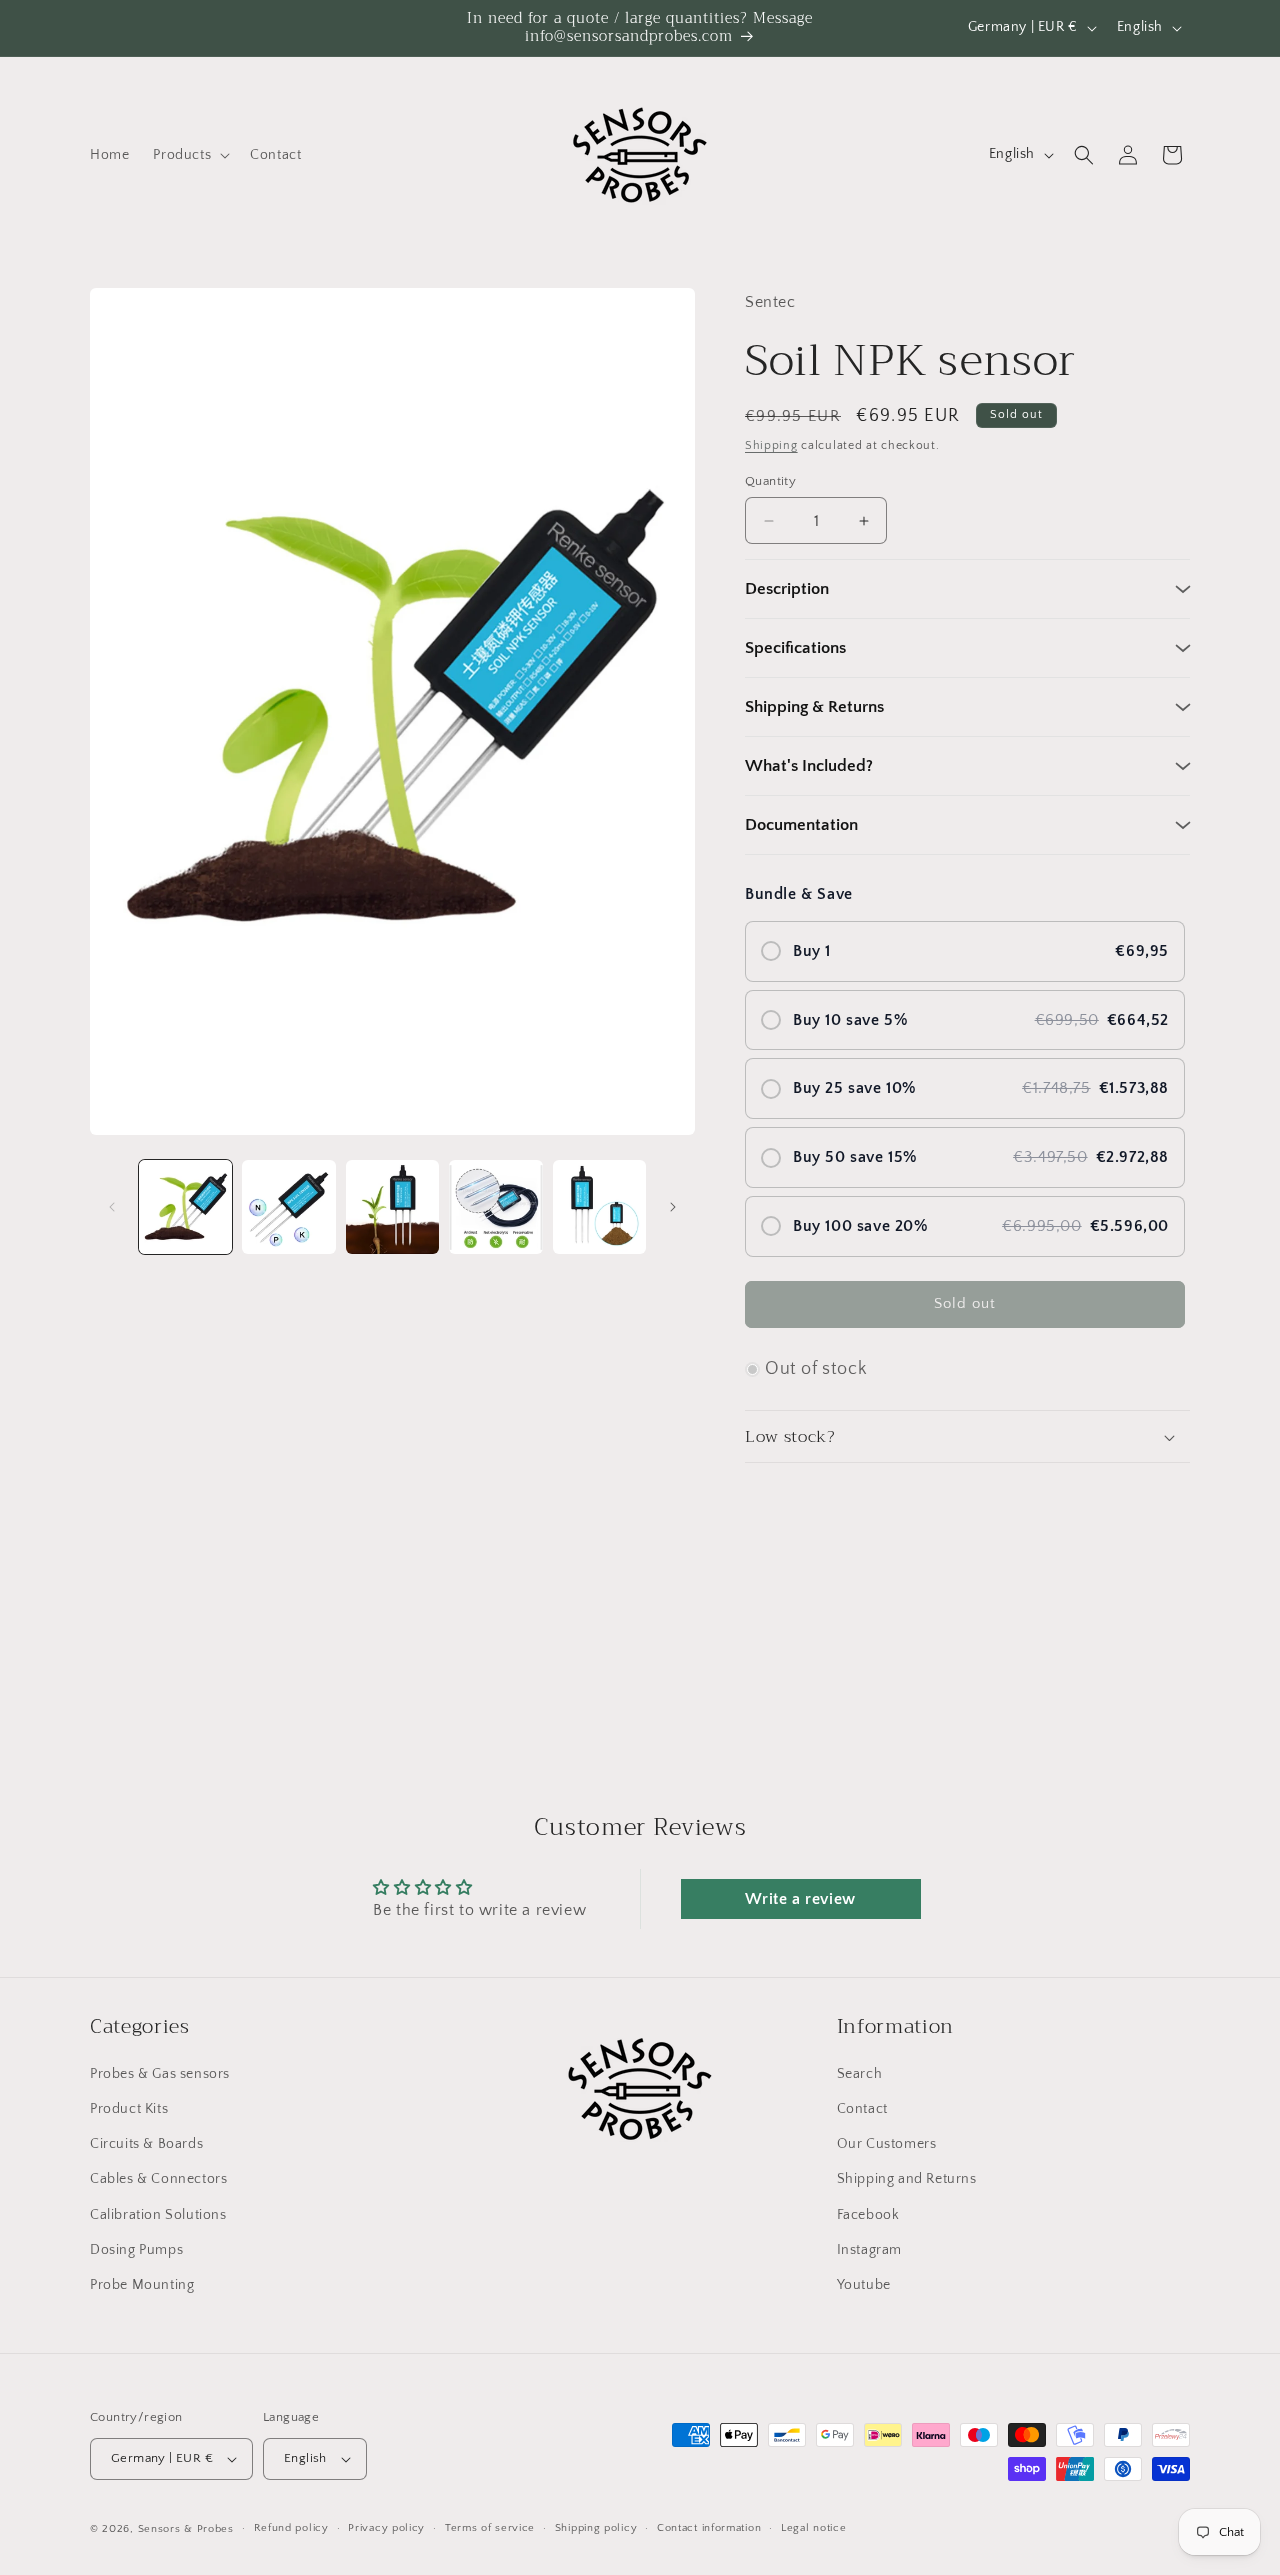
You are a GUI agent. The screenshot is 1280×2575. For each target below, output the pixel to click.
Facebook (868, 2215)
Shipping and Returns (907, 2180)
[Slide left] (112, 1207)
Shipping (771, 445)
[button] (189, 155)
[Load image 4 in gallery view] (495, 1206)
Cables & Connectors (158, 2180)
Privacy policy (386, 2529)
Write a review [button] (800, 1899)
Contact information (709, 2529)
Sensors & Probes (186, 2529)
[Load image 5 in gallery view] (599, 1206)
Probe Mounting (142, 2285)
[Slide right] (673, 1207)
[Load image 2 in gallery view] (288, 1206)
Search (860, 2074)
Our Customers (887, 2144)
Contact (862, 2109)
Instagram (869, 2250)
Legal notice (813, 2529)
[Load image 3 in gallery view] (392, 1206)
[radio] (965, 951)
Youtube (864, 2285)
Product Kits (129, 2109)
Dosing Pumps (136, 2250)
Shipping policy (596, 2529)
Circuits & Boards (146, 2144)
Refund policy (291, 2529)
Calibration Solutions (158, 2215)
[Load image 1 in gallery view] (185, 1206)
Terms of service (490, 2529)
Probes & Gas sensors (160, 2074)
